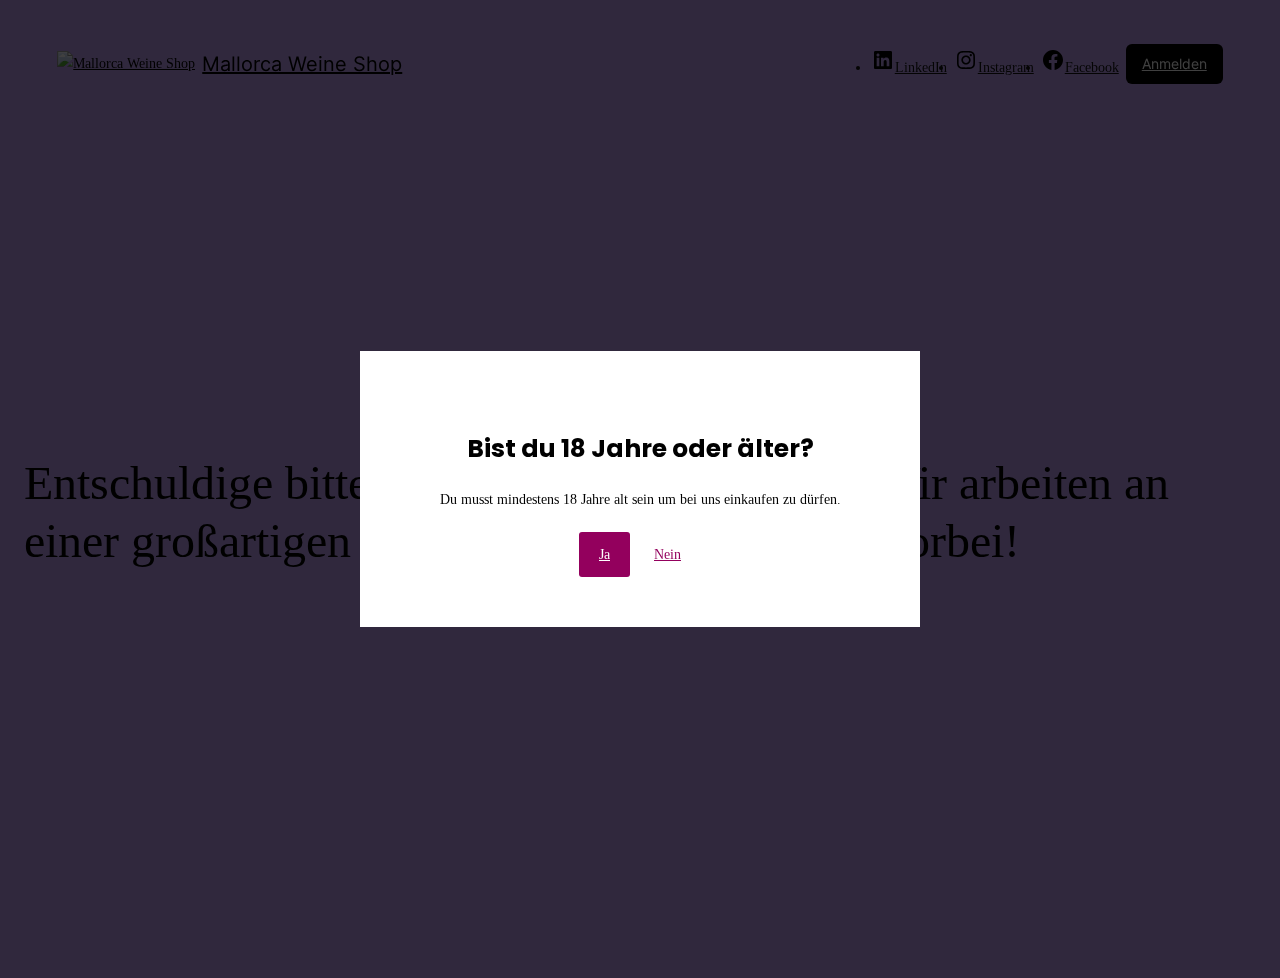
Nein (667, 554)
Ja (604, 554)
